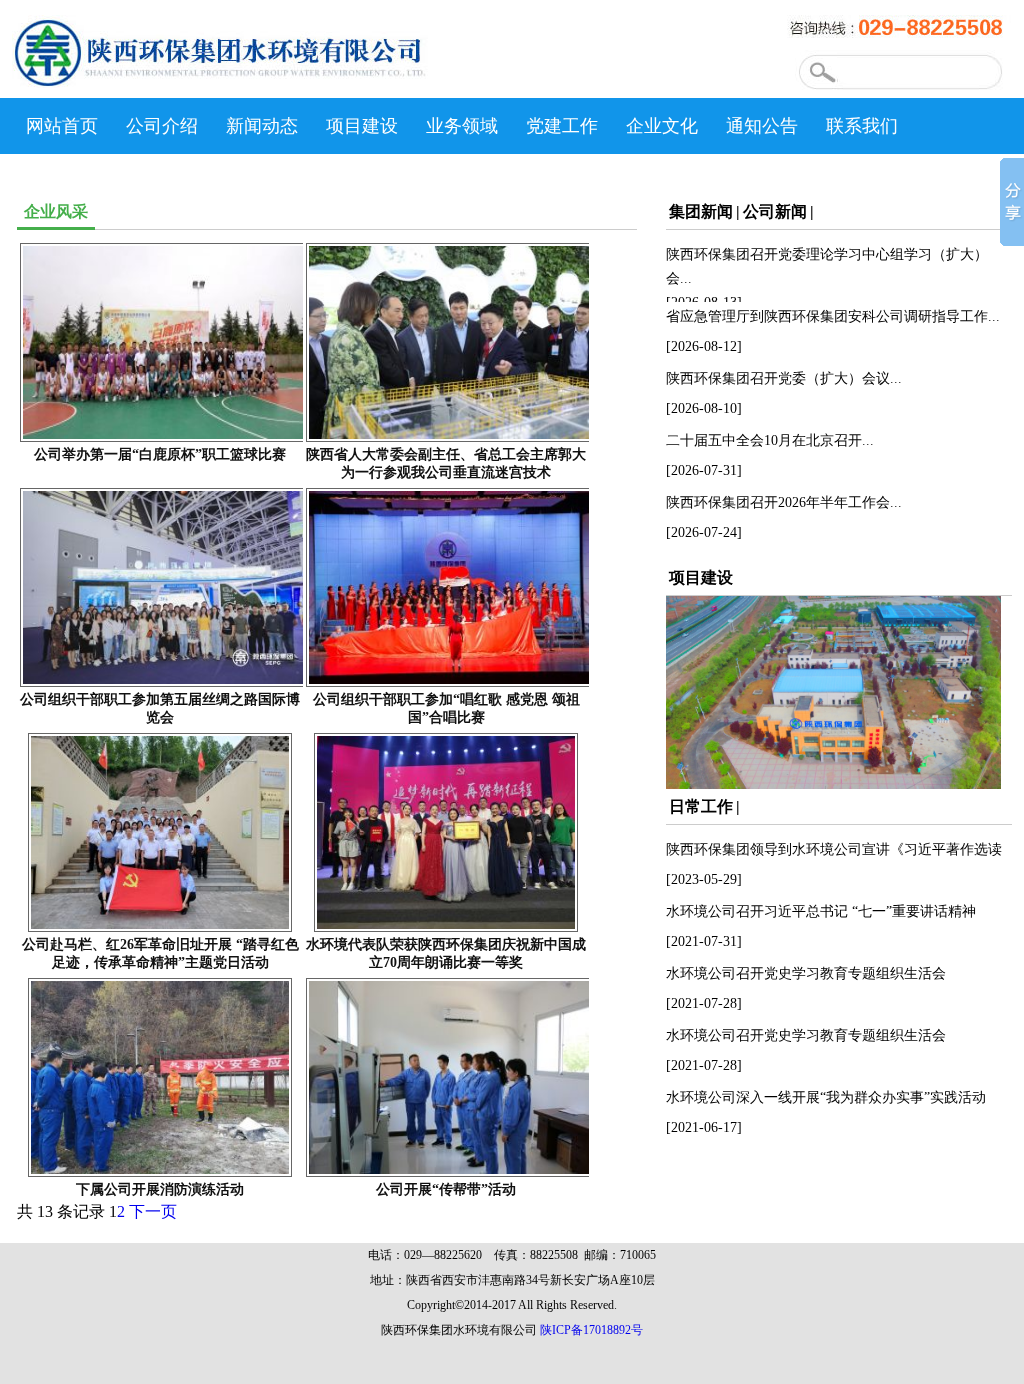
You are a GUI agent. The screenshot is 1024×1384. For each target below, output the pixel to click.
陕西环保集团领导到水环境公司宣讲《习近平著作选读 (834, 849)
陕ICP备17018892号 (591, 1330)
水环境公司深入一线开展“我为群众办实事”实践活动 (826, 1097)
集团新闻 (701, 211)
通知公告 (762, 126)
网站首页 (62, 126)
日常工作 (701, 806)
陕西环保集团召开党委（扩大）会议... (784, 378)
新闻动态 (262, 126)
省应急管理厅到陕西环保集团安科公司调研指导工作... (833, 316)
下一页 (153, 1211)
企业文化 (662, 126)
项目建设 (362, 126)
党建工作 (562, 126)
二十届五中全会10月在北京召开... (770, 440)
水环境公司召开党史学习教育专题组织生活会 (806, 973)
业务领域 (462, 126)
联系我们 (862, 126)
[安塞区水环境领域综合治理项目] (833, 783)
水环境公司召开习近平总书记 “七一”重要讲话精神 (821, 911)
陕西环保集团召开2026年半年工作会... (784, 502)
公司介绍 (162, 126)
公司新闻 (775, 211)
